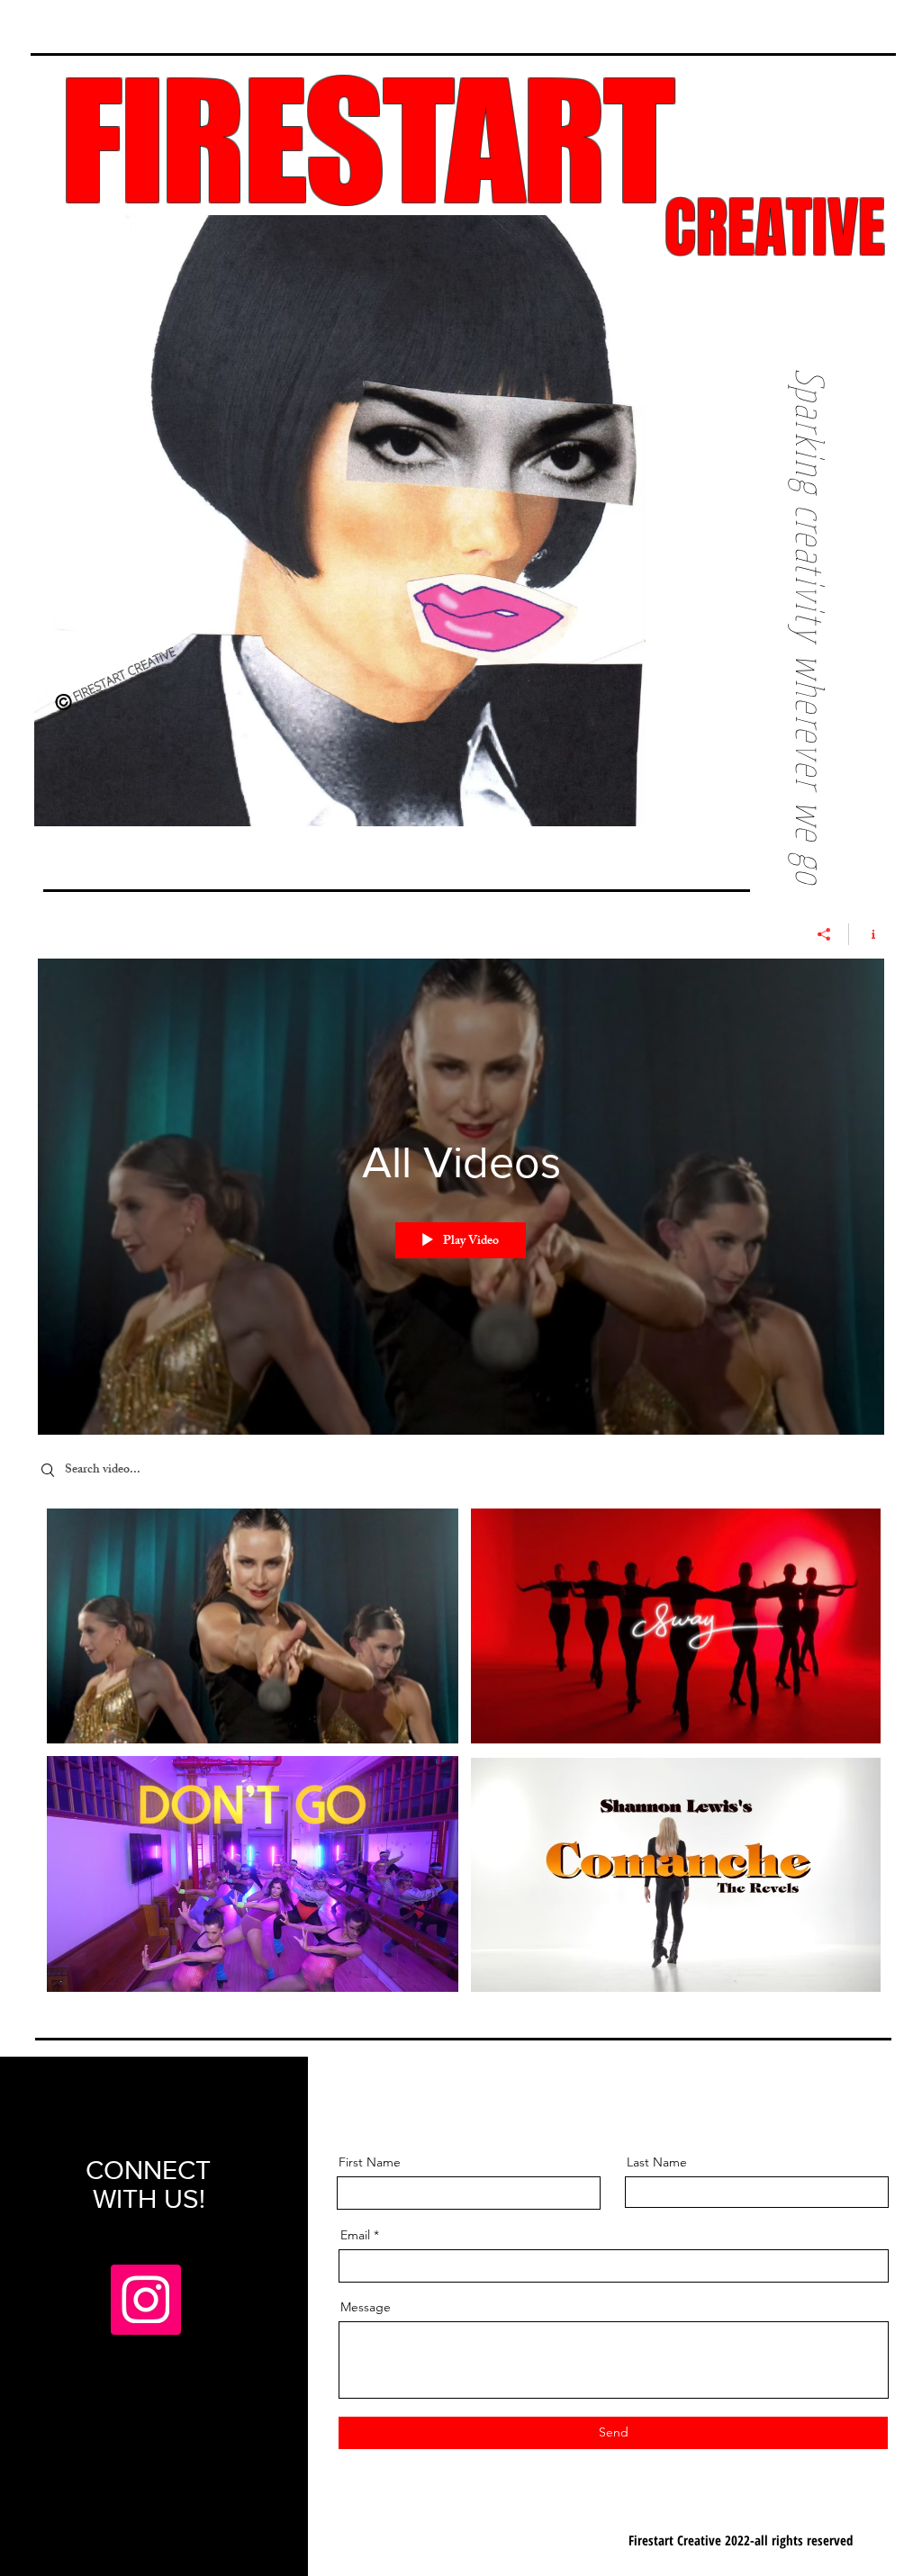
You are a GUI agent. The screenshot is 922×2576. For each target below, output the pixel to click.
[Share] (824, 934)
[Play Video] (253, 1626)
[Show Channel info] (867, 934)
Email (355, 2235)
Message (366, 2307)
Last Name (657, 2162)
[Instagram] (146, 2300)
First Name (370, 2162)
